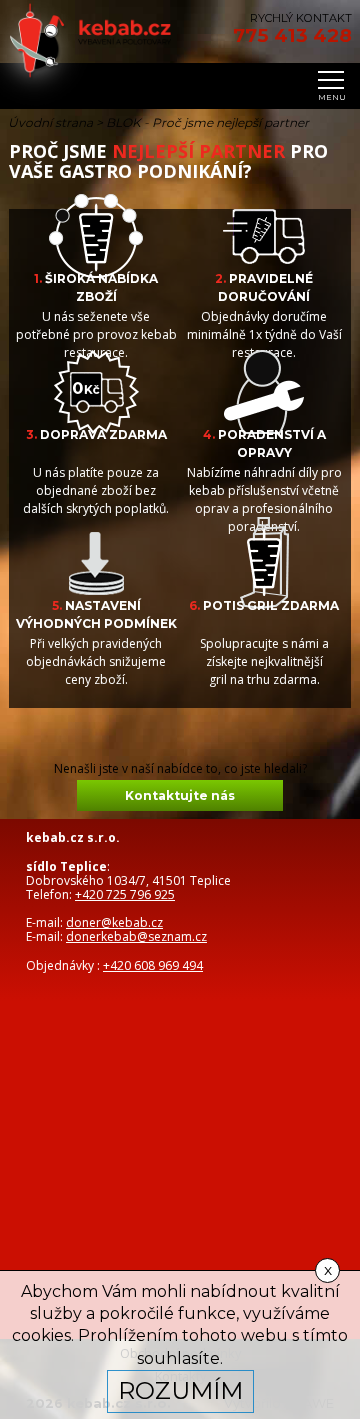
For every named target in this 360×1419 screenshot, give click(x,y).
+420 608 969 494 (153, 965)
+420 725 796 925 (125, 894)
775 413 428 (292, 36)
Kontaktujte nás (180, 795)
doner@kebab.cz (114, 922)
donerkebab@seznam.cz (136, 936)
